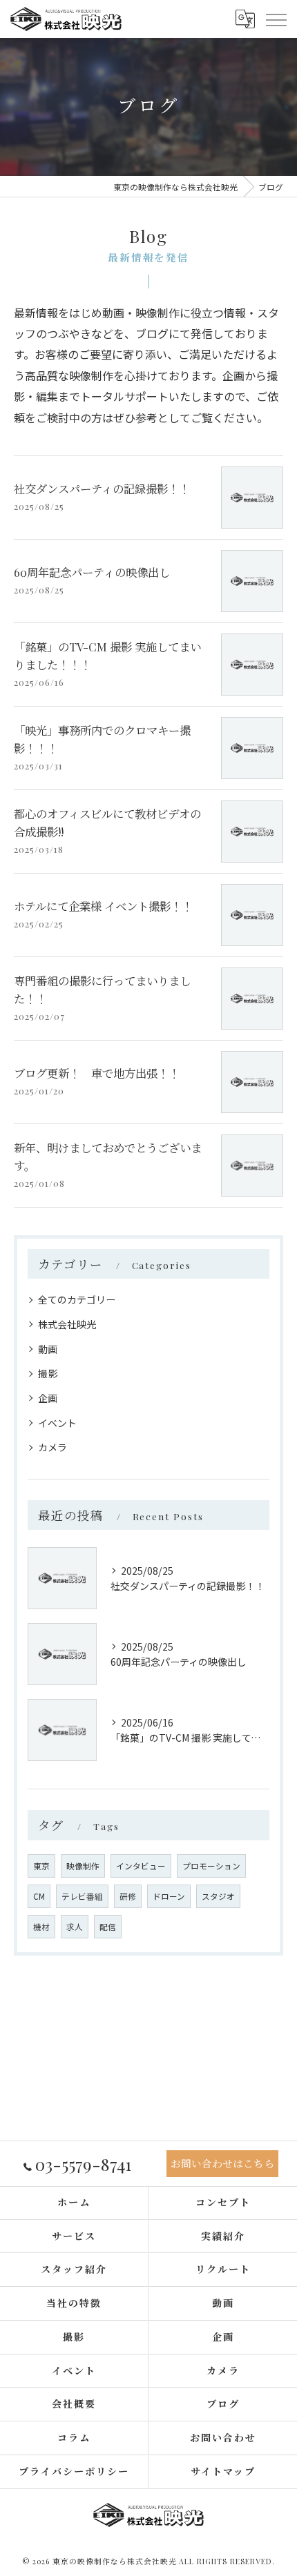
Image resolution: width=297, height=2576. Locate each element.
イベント (57, 1423)
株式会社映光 (67, 1324)
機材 (41, 1927)
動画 (48, 1349)
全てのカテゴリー (77, 1299)
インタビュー (141, 1866)
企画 (48, 1398)
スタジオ (218, 1896)
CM (39, 1896)
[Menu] (276, 19)
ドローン (169, 1896)
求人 (75, 1927)
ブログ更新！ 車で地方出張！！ (97, 1073)
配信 (108, 1927)
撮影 (48, 1373)
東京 (41, 1866)
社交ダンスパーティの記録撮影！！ (102, 489)
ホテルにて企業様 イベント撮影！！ (103, 906)
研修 (128, 1896)
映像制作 (83, 1866)
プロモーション (211, 1866)
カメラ (52, 1447)
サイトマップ (223, 2471)
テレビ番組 (82, 1896)
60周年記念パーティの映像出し (92, 572)
